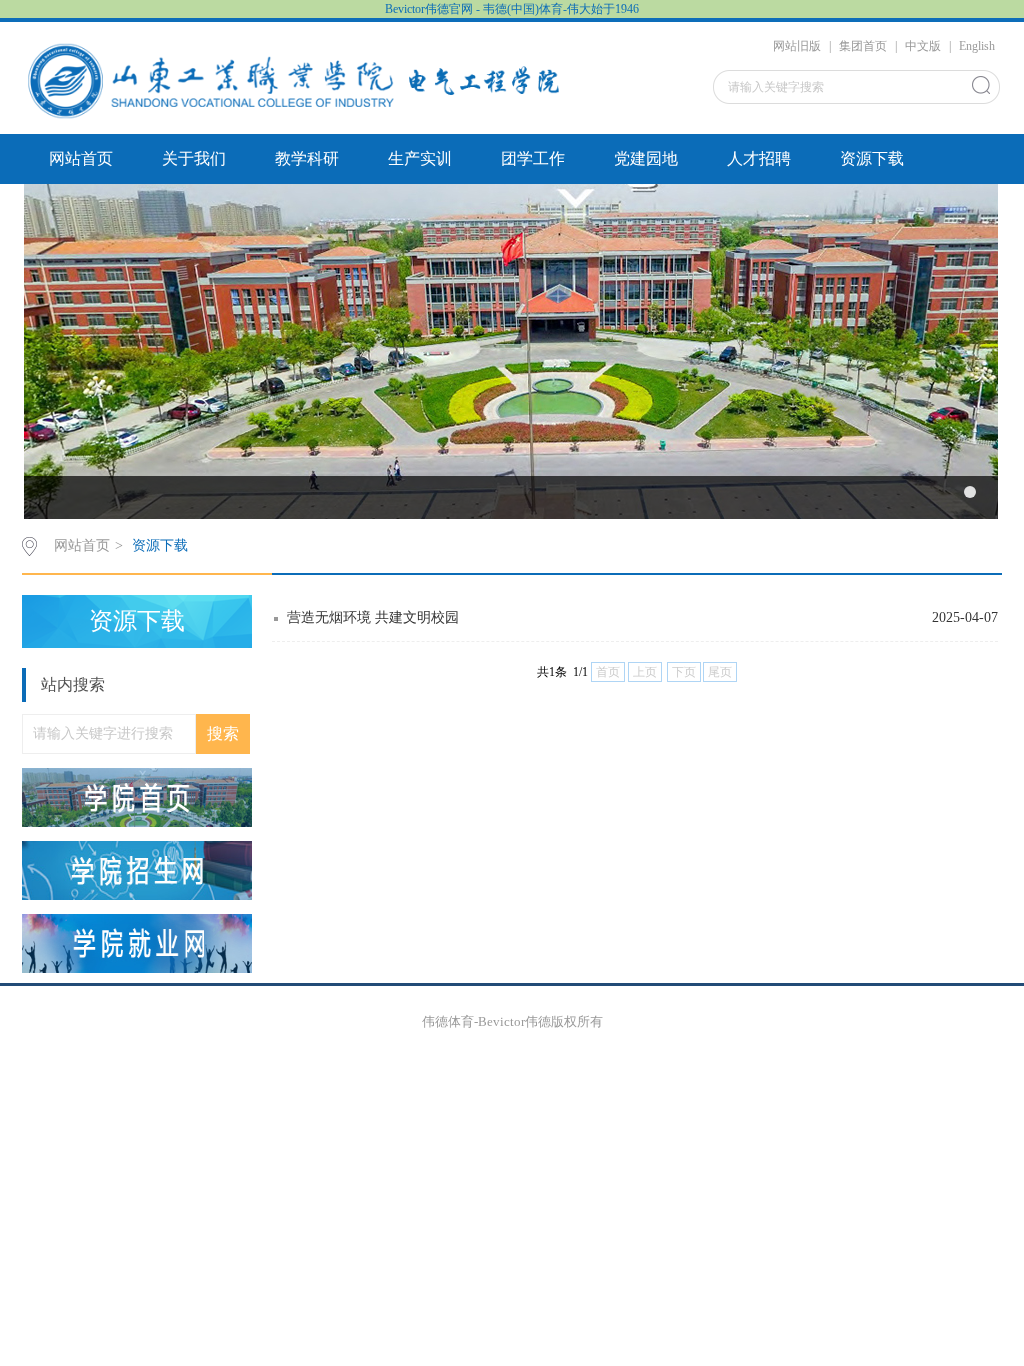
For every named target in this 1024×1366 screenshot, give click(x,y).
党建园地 (646, 158)
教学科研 (307, 158)
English (977, 46)
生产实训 (420, 158)
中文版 (923, 46)
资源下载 (872, 158)
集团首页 (863, 46)
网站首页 (81, 158)
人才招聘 (759, 158)
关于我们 (194, 158)
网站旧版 (797, 46)
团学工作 (533, 158)
